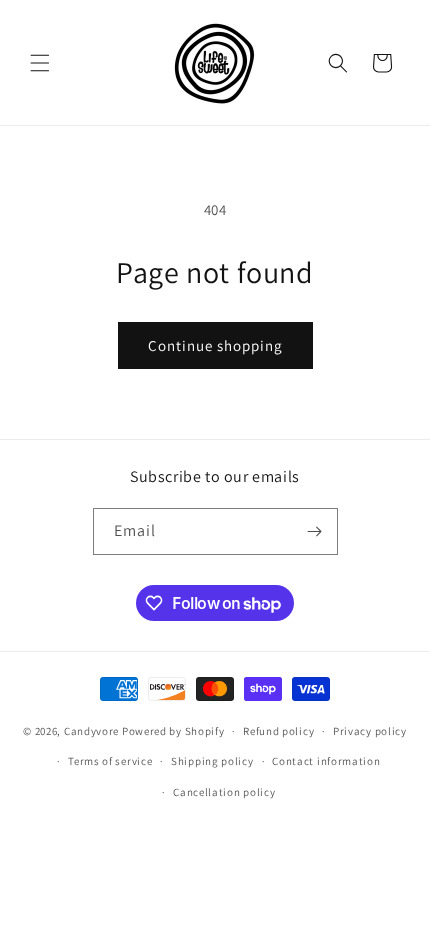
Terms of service (110, 761)
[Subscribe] (315, 531)
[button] (40, 63)
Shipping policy (212, 761)
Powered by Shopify (173, 731)
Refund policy (278, 731)
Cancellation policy (224, 792)
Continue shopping (215, 345)
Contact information (326, 761)
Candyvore (93, 731)
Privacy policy (370, 731)
